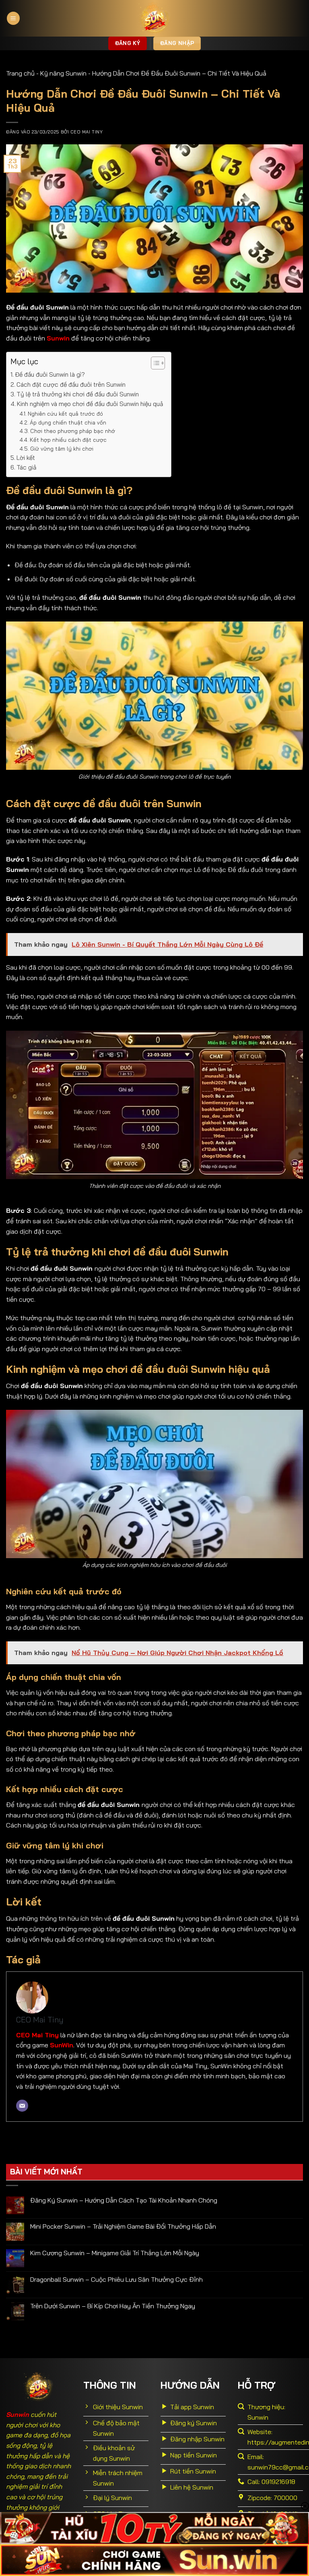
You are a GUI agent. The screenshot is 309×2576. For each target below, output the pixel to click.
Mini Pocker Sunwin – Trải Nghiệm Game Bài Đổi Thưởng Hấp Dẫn (123, 2226)
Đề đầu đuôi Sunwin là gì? (50, 374)
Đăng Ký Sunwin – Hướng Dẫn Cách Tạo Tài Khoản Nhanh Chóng (124, 2200)
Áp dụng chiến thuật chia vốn (68, 422)
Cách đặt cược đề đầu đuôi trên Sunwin (71, 385)
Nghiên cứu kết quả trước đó (65, 413)
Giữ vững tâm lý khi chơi (62, 448)
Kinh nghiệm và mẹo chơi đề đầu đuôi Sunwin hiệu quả (90, 404)
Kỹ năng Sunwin (63, 73)
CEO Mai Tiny (87, 132)
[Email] (22, 2106)
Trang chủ (20, 73)
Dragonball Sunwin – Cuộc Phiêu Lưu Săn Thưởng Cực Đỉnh (116, 2280)
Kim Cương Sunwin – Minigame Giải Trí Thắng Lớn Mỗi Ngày (115, 2253)
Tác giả (26, 467)
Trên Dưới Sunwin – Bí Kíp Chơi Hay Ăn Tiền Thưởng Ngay (113, 2306)
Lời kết (27, 458)
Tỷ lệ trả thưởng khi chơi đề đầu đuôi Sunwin (78, 394)
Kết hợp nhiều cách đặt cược (68, 440)
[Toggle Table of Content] (154, 363)
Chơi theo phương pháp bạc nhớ (73, 431)
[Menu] (13, 18)
